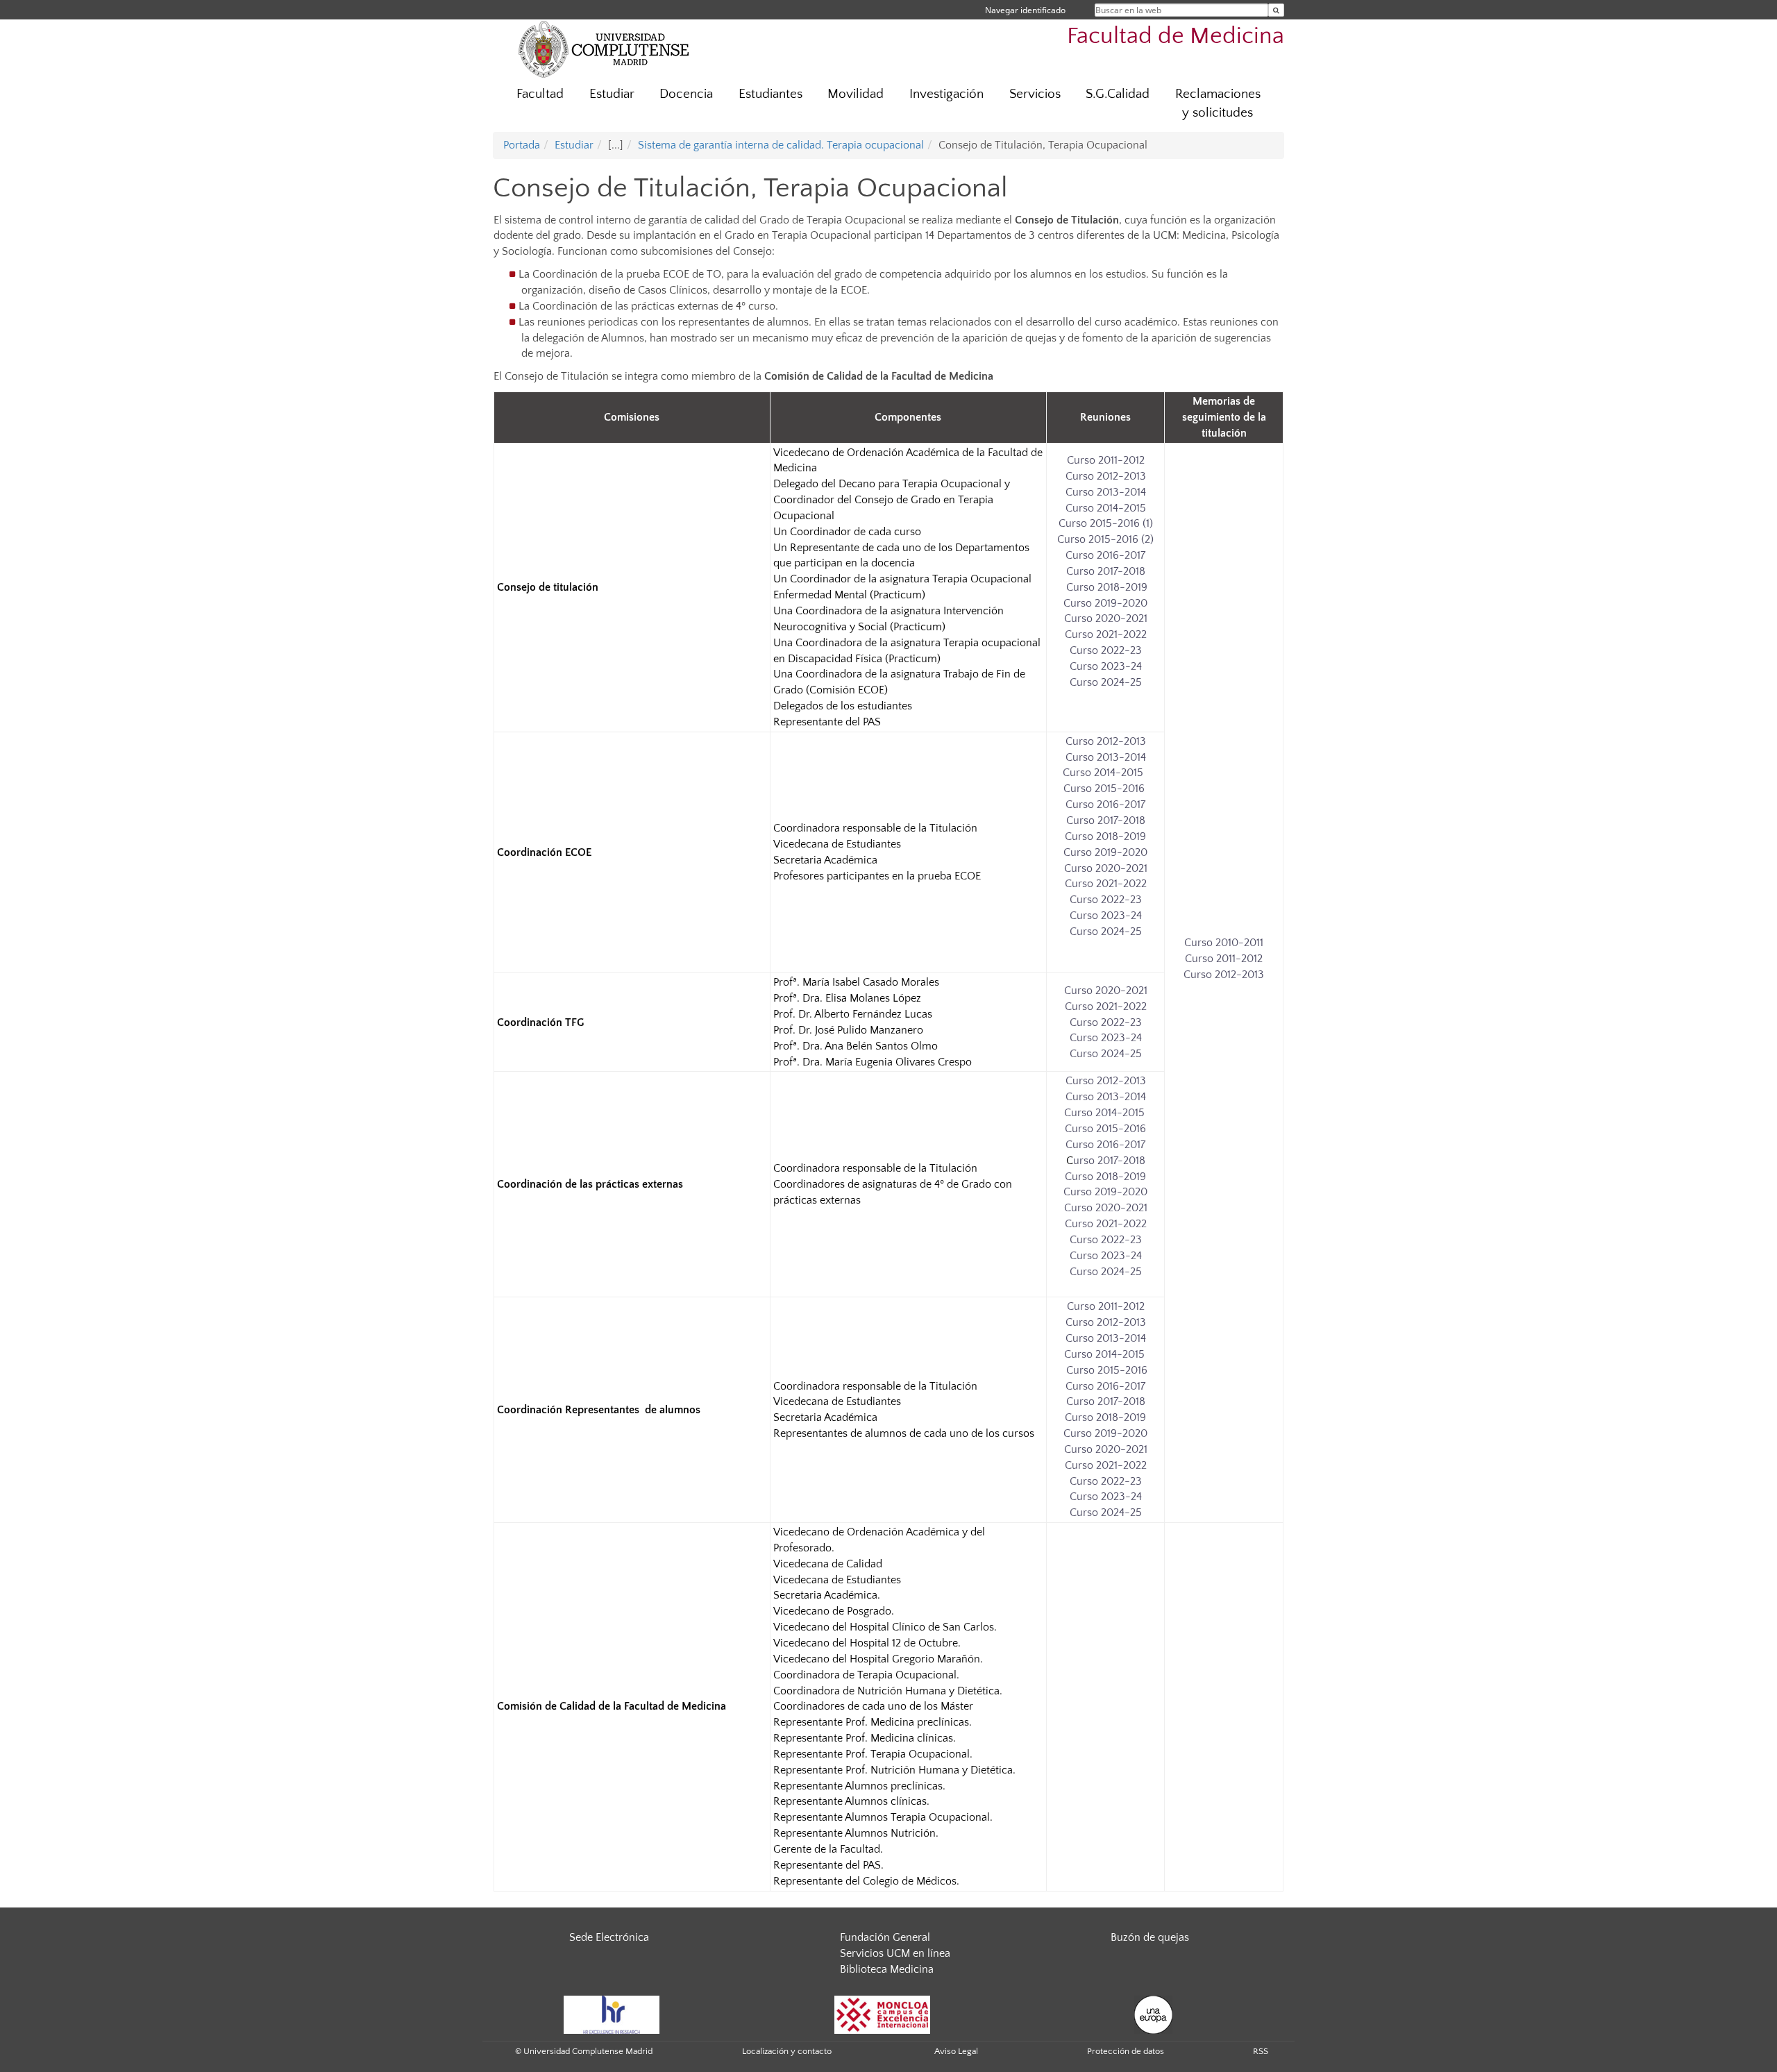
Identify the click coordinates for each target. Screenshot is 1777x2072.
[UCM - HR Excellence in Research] (612, 2014)
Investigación (946, 94)
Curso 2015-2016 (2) (1105, 539)
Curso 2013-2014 (1106, 492)
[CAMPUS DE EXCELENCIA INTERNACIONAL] (882, 2014)
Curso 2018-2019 (1105, 587)
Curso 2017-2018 (1106, 571)
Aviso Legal (956, 2051)
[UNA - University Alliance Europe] (1153, 2014)
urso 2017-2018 (1109, 1161)
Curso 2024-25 (1106, 682)
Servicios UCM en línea (895, 1953)
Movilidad (856, 94)
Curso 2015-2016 (1104, 789)
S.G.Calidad (1118, 94)
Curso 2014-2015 (1106, 508)
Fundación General (885, 1937)
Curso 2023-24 (1106, 666)
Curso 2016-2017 (1105, 555)
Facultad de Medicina (1176, 36)
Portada (522, 145)
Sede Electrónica (609, 1937)
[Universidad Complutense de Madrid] (604, 49)
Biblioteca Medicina (887, 1969)
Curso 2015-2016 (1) (1106, 523)
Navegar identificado (1025, 10)
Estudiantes (770, 94)
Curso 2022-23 (1106, 650)
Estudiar (612, 94)
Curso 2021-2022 (1106, 634)
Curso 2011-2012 (1106, 460)
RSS (1261, 2051)
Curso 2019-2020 (1105, 603)
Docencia (686, 94)
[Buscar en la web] (1276, 10)
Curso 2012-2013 (1106, 476)
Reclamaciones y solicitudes (1218, 103)
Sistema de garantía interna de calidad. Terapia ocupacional (781, 145)
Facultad (540, 94)
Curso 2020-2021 (1106, 618)
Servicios (1035, 94)
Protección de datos (1126, 2051)
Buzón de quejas (1150, 1937)
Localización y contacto (787, 2051)
